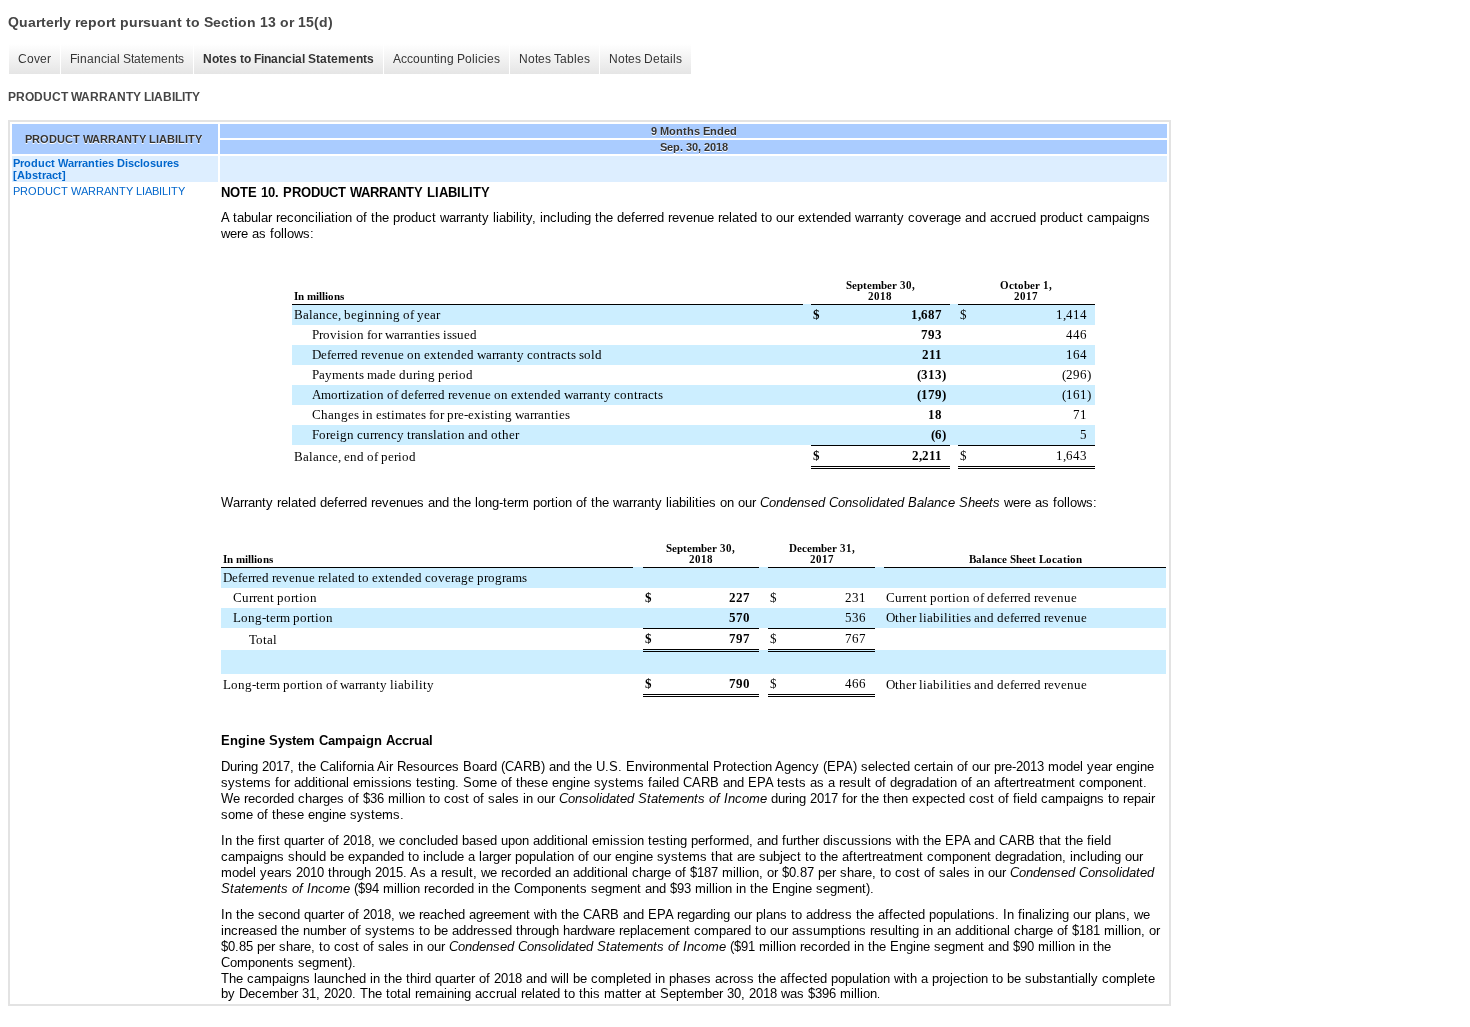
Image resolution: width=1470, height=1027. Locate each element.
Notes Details (645, 59)
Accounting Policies (446, 59)
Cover (34, 59)
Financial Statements (127, 59)
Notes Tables (554, 59)
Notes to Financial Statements (288, 59)
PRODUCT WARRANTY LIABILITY (99, 191)
